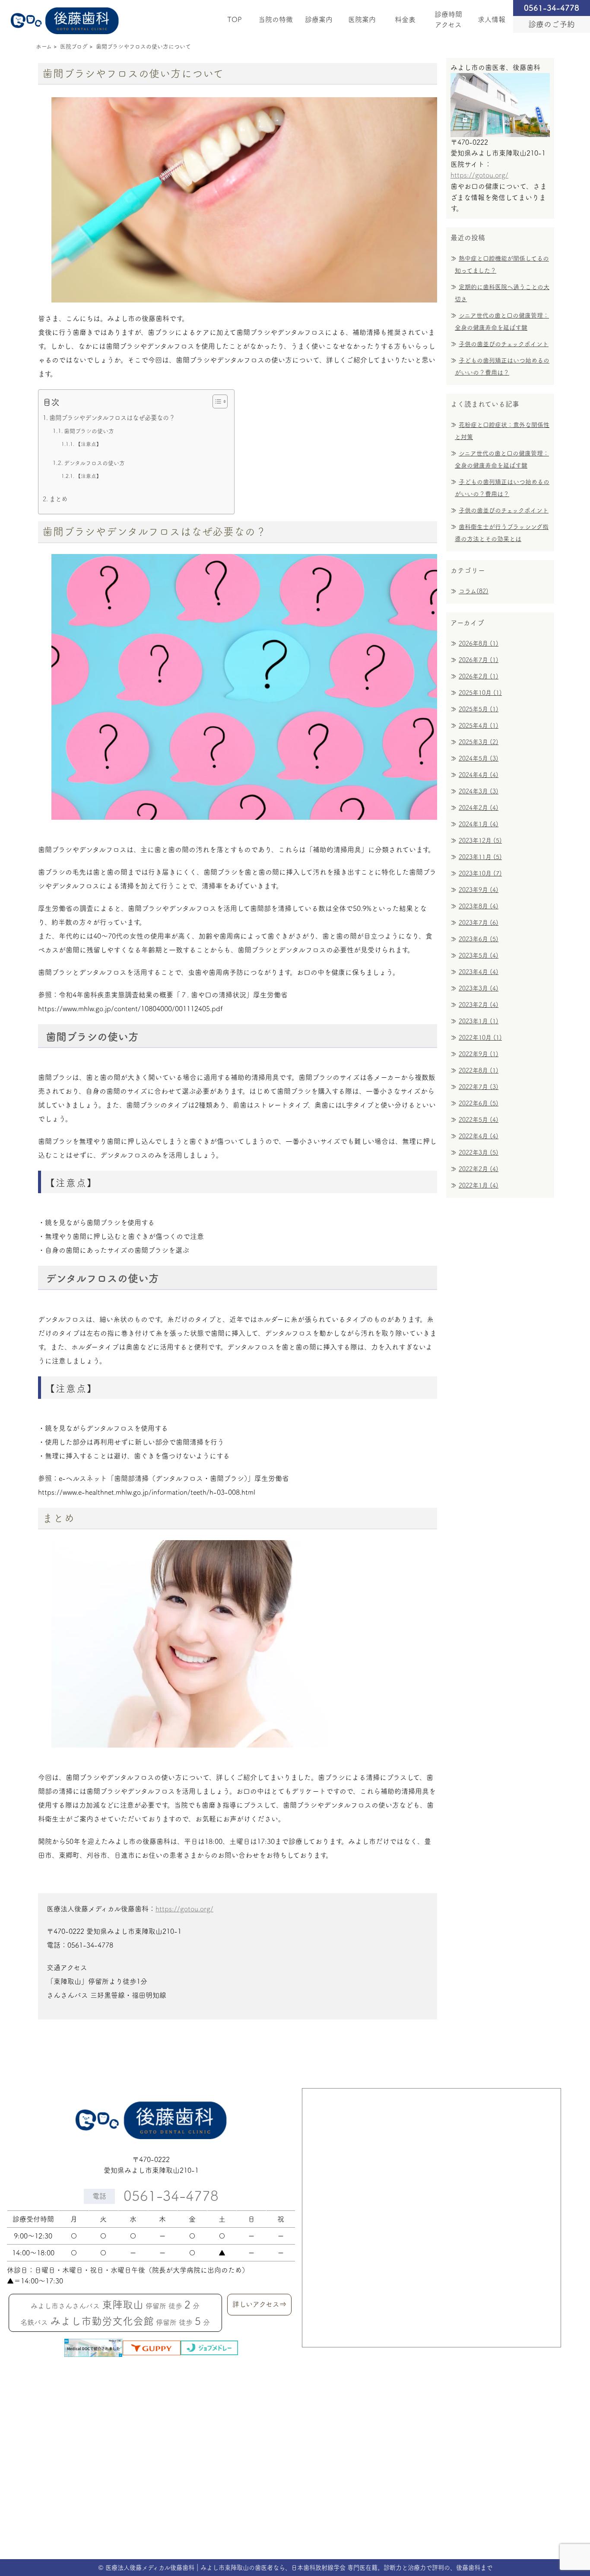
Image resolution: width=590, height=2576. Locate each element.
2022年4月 (479, 1136)
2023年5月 (479, 955)
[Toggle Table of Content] (216, 401)
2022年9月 (479, 1054)
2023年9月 (479, 890)
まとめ (58, 499)
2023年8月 (479, 906)
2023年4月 (479, 972)
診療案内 (319, 19)
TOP (235, 19)
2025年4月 (479, 726)
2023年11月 (480, 857)
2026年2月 (479, 676)
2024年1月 (479, 824)
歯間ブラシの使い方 (89, 431)
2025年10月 (480, 693)
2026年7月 (479, 660)
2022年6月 (479, 1103)
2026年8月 (479, 643)
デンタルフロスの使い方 (94, 463)
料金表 (405, 19)
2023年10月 (480, 873)
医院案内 (362, 19)
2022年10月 (480, 1038)
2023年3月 (479, 988)
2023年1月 (479, 1021)
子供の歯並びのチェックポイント (504, 344)
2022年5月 (479, 1120)
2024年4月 (479, 775)
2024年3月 (479, 791)
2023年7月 (479, 923)
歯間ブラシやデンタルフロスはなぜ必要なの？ (112, 418)
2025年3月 (479, 742)
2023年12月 (480, 841)
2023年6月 (479, 939)
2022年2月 (479, 1169)
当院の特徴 (276, 19)
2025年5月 (479, 709)
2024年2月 (479, 808)
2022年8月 (479, 1070)
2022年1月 (479, 1185)
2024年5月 (479, 758)
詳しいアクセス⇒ (259, 2304)
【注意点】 (89, 444)
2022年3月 (479, 1153)
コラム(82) (474, 591)
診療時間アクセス (448, 19)
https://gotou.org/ (184, 1909)
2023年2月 (479, 1005)
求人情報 (492, 19)
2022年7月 (479, 1087)
